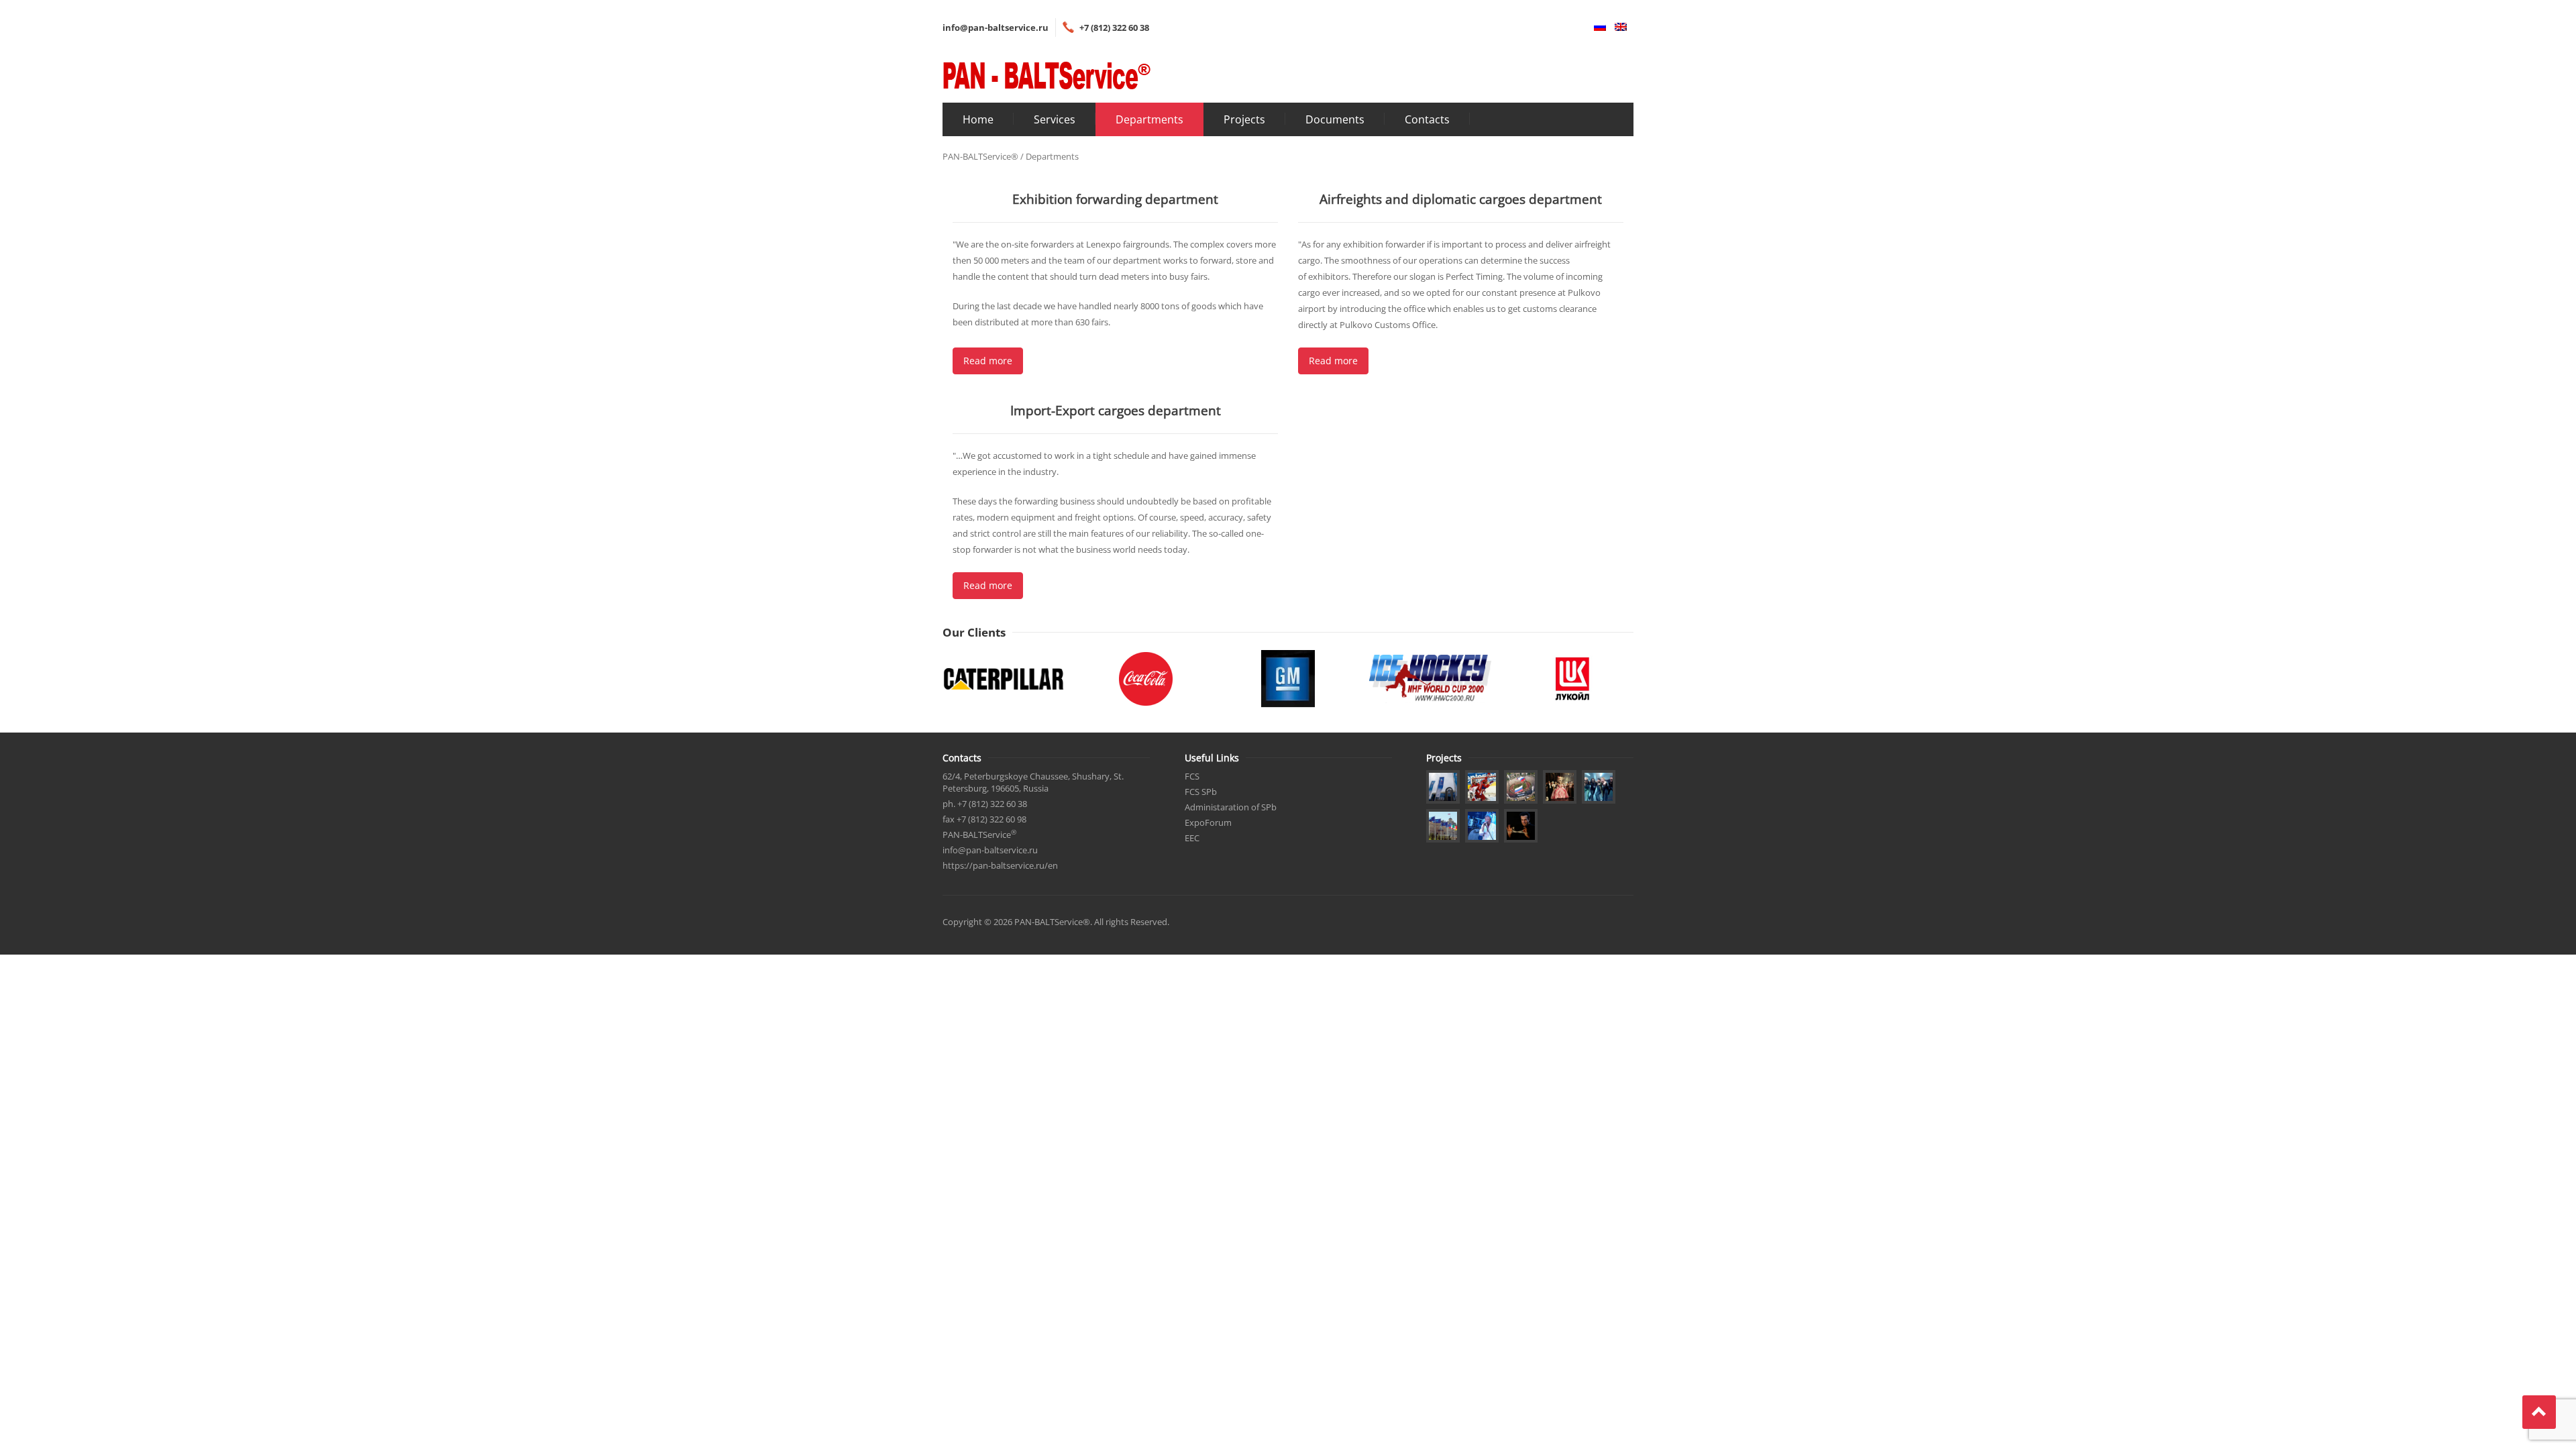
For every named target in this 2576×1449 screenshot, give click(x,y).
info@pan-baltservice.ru (996, 28)
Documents (1335, 119)
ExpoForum (1208, 822)
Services (1055, 119)
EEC (1192, 838)
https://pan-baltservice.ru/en (1000, 865)
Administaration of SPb (1231, 807)
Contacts (1427, 119)
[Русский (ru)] (1597, 28)
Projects (1244, 119)
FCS (1192, 776)
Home (978, 119)
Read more (988, 361)
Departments (1149, 119)
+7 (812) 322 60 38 (1114, 28)
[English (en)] (1617, 28)
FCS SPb (1201, 792)
